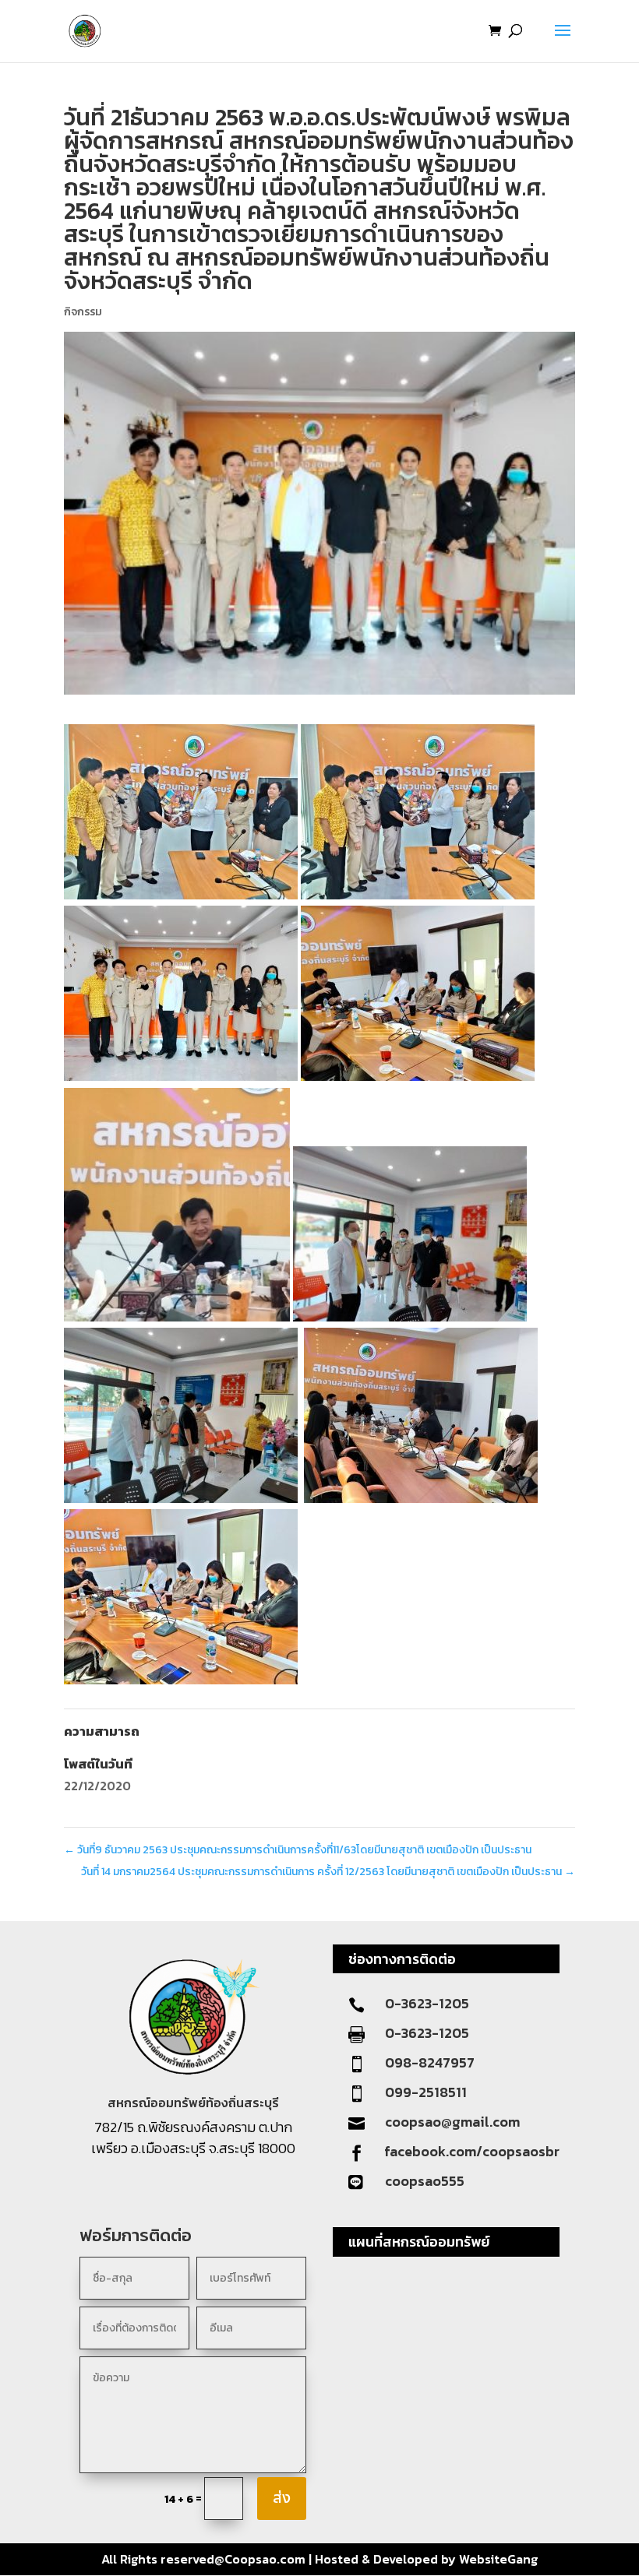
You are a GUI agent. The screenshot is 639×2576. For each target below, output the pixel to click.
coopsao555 (425, 2181)
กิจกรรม (83, 312)
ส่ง (282, 2498)
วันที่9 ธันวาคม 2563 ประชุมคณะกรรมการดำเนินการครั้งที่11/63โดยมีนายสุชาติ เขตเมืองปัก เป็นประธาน (298, 1850)
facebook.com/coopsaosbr (472, 2151)
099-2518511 (426, 2092)
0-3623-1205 (427, 2003)
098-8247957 (430, 2062)
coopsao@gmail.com (452, 2122)
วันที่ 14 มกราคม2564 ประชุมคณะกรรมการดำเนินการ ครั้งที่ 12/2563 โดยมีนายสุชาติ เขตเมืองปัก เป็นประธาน (328, 1872)
